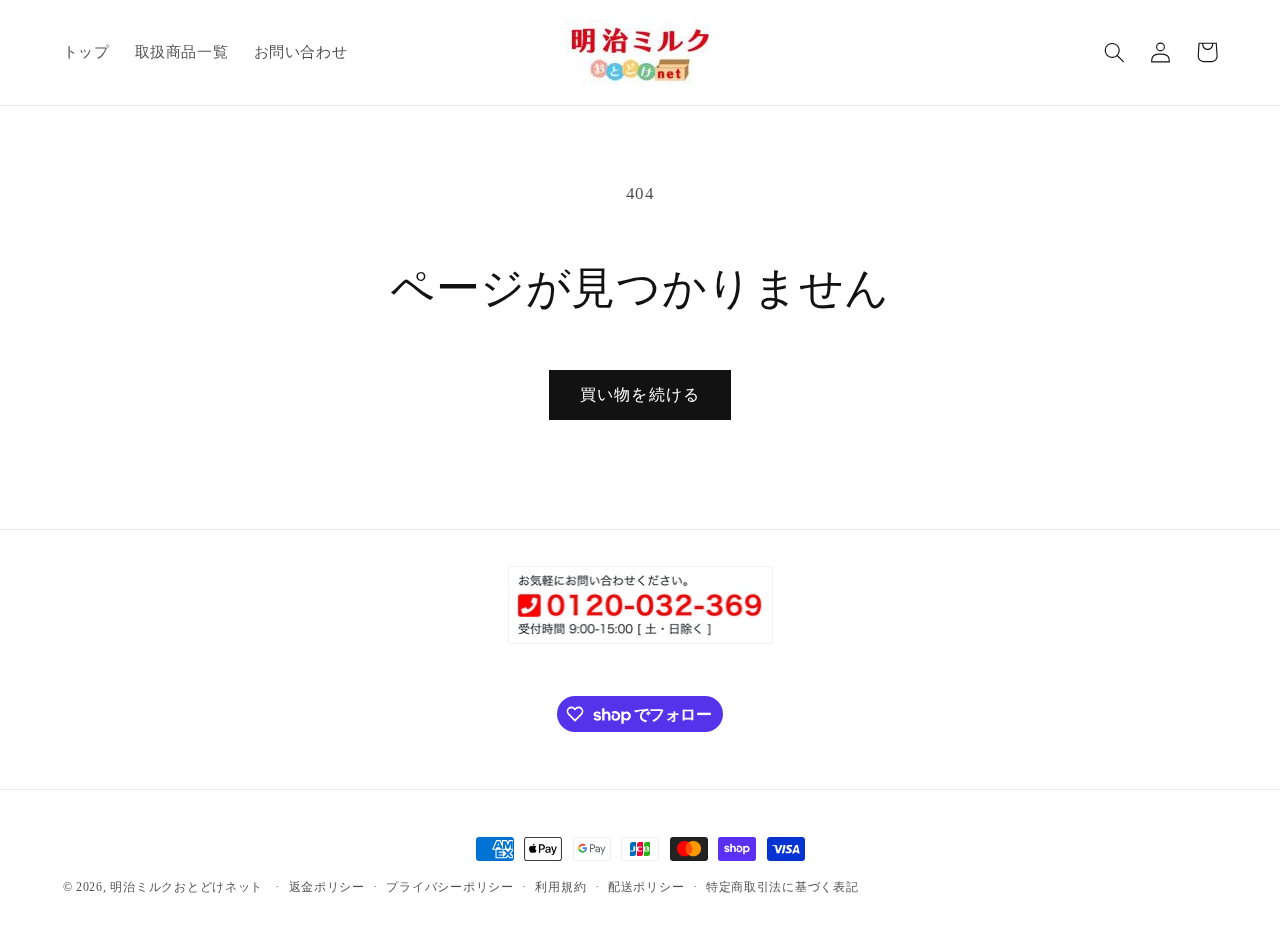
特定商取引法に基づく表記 (782, 887)
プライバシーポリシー (449, 887)
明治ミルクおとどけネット (186, 887)
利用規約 (560, 887)
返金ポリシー (327, 887)
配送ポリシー (646, 887)
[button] (1115, 52)
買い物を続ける (639, 394)
